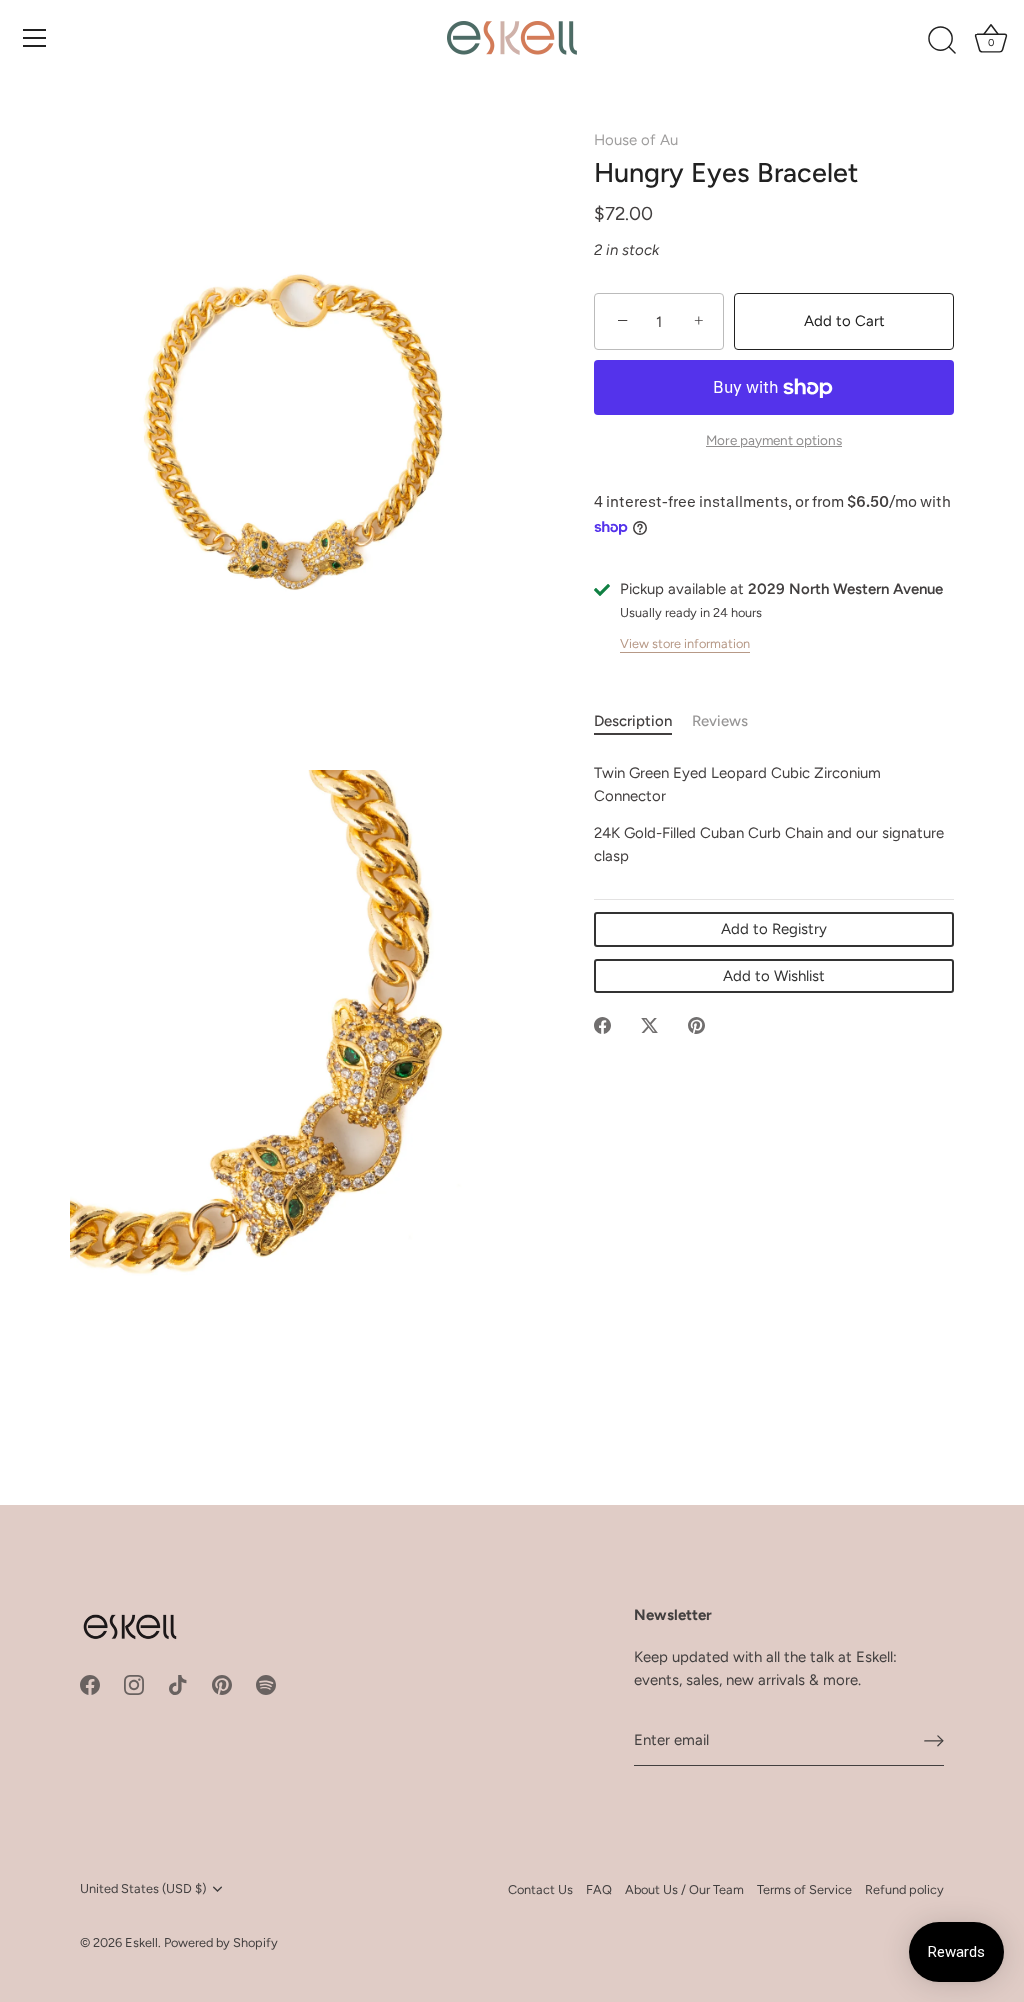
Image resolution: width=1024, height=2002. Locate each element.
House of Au (636, 140)
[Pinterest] (222, 1684)
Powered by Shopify (221, 1942)
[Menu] (35, 38)
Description (633, 721)
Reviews (720, 721)
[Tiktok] (178, 1684)
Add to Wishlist (774, 976)
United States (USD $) (143, 1888)
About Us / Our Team (684, 1889)
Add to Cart (844, 321)
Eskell (141, 1942)
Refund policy (904, 1889)
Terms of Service (804, 1889)
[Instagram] (134, 1684)
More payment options (774, 440)
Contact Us (540, 1889)
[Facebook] (90, 1684)
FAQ (599, 1889)
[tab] (643, 721)
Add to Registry (774, 929)
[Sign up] (934, 1741)
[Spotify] (266, 1684)
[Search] (942, 41)
